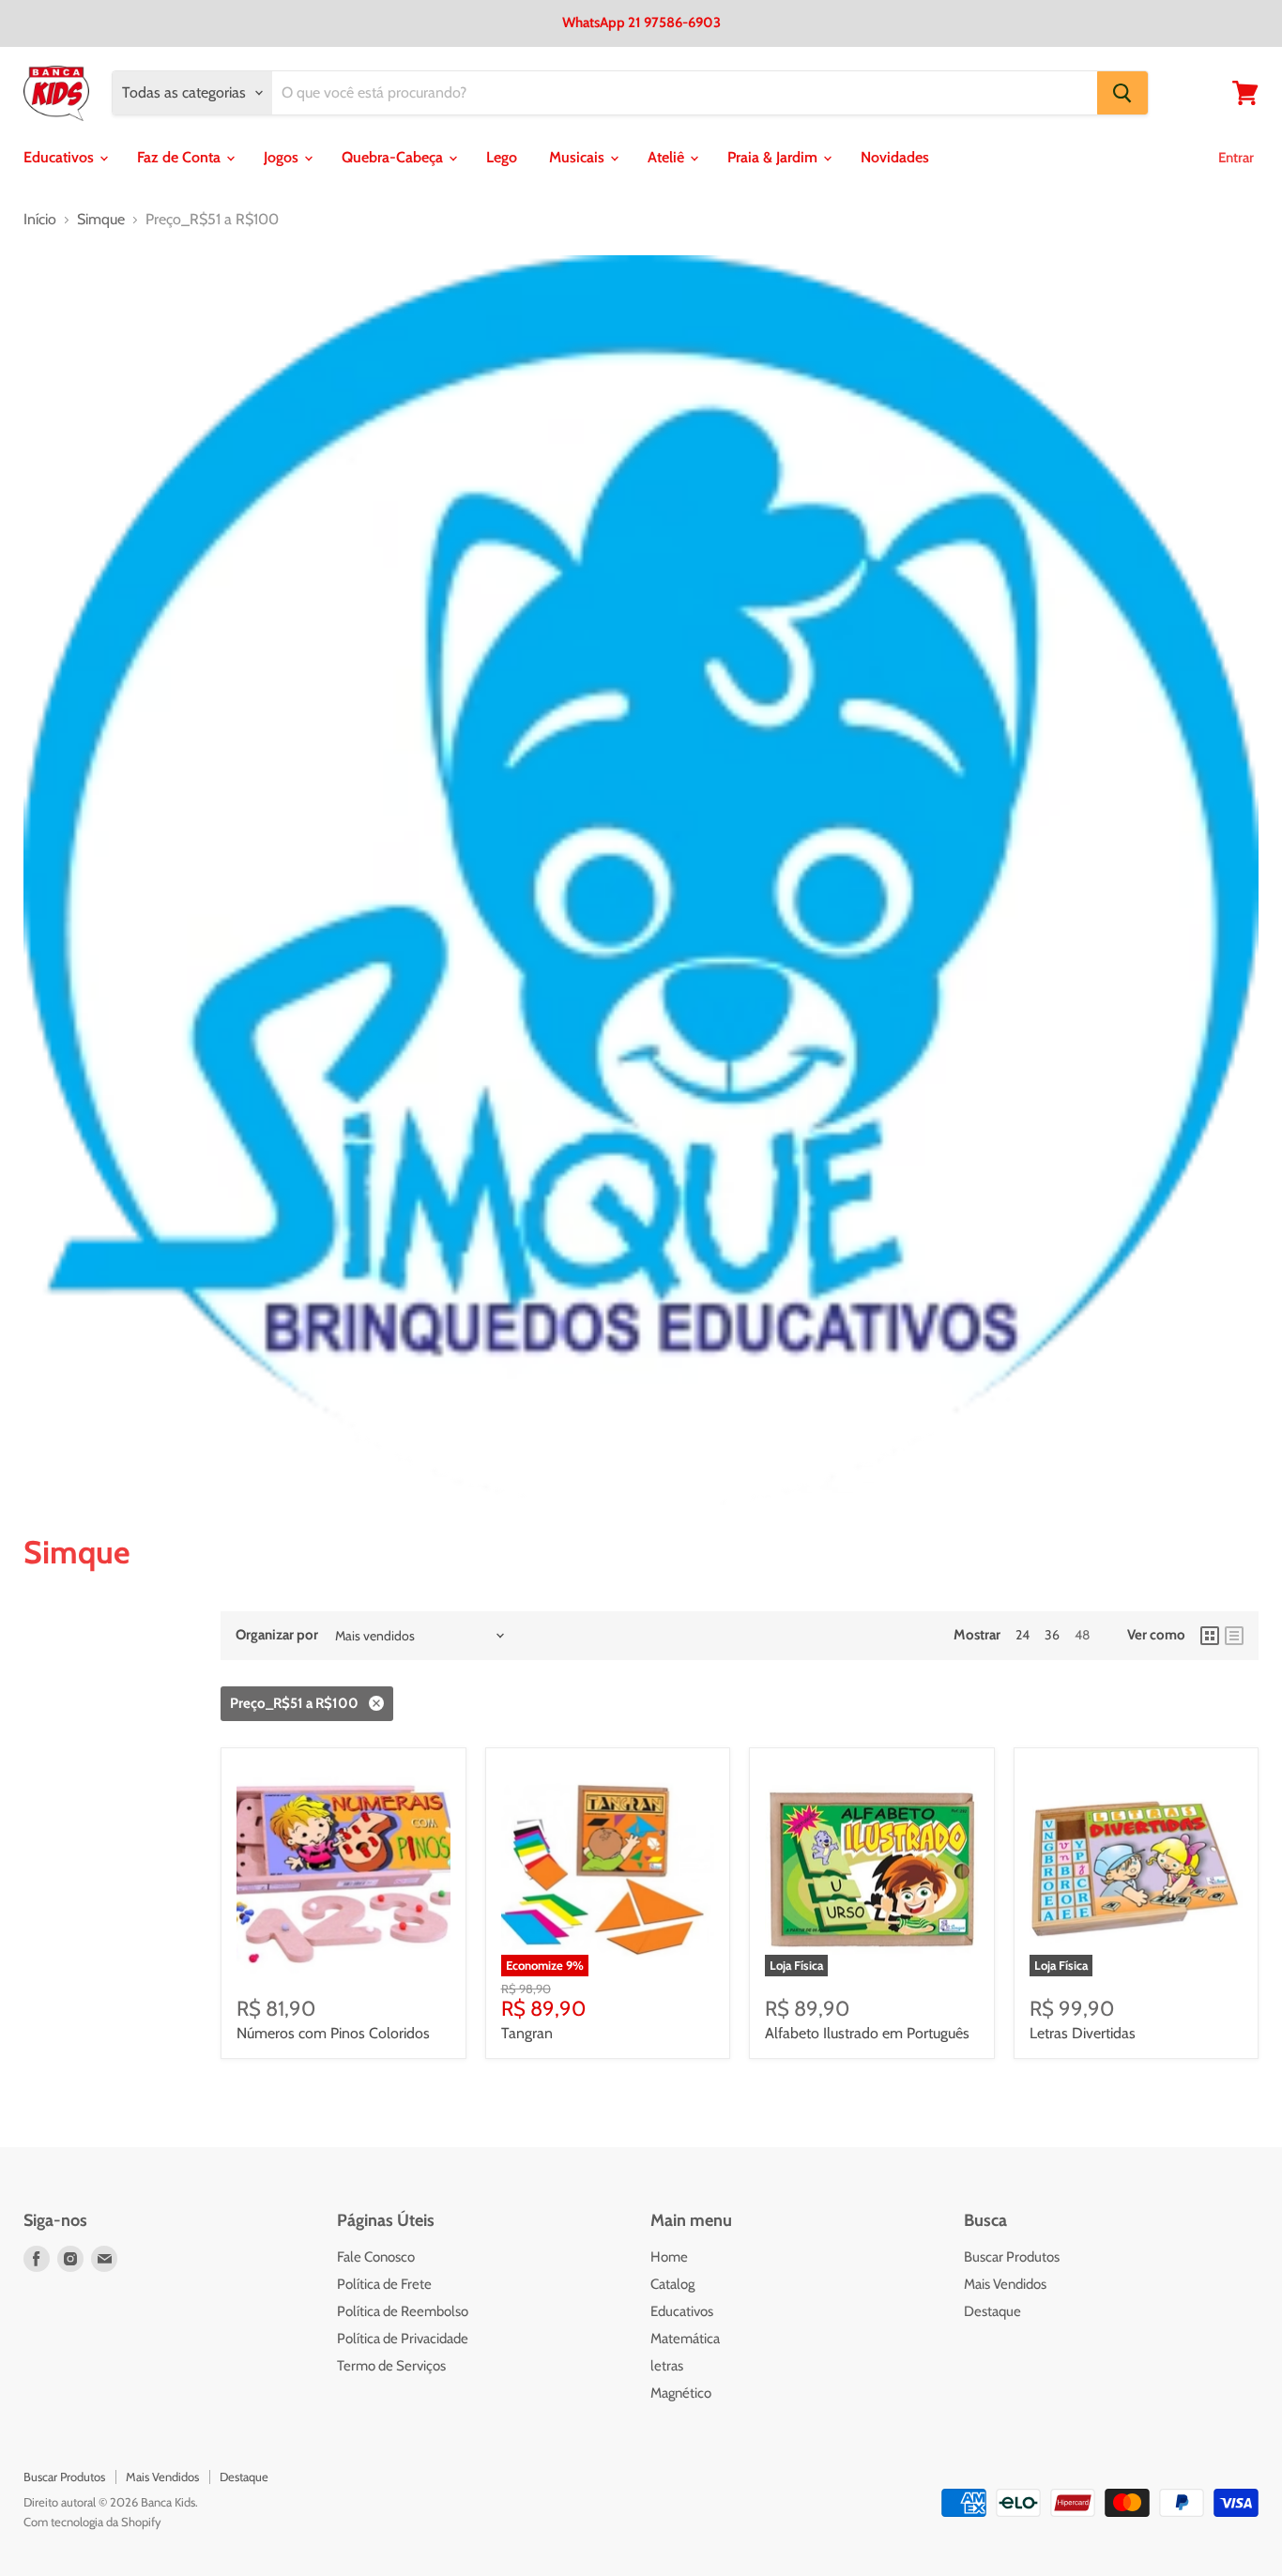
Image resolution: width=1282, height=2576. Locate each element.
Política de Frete (384, 2284)
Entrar (1236, 158)
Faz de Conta (181, 157)
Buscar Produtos (1012, 2257)
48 (1082, 1635)
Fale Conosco (376, 2257)
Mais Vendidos (1005, 2284)
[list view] (1234, 1636)
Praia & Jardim (774, 157)
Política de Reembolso (403, 2311)
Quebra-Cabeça (394, 157)
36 (1052, 1635)
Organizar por (277, 1635)
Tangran (527, 2033)
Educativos (61, 157)
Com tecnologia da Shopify (92, 2522)
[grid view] (1210, 1636)
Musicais (579, 157)
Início (40, 220)
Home (669, 2257)
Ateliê (668, 157)
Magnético (681, 2393)
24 (1023, 1635)
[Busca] (1122, 93)
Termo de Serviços (391, 2366)
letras (667, 2366)
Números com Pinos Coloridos (333, 2033)
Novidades (895, 157)
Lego (502, 157)
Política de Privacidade (403, 2339)
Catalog (672, 2284)
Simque (101, 220)
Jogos (283, 157)
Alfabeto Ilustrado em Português (867, 2033)
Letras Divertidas (1083, 2033)
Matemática (685, 2339)
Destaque (992, 2311)
